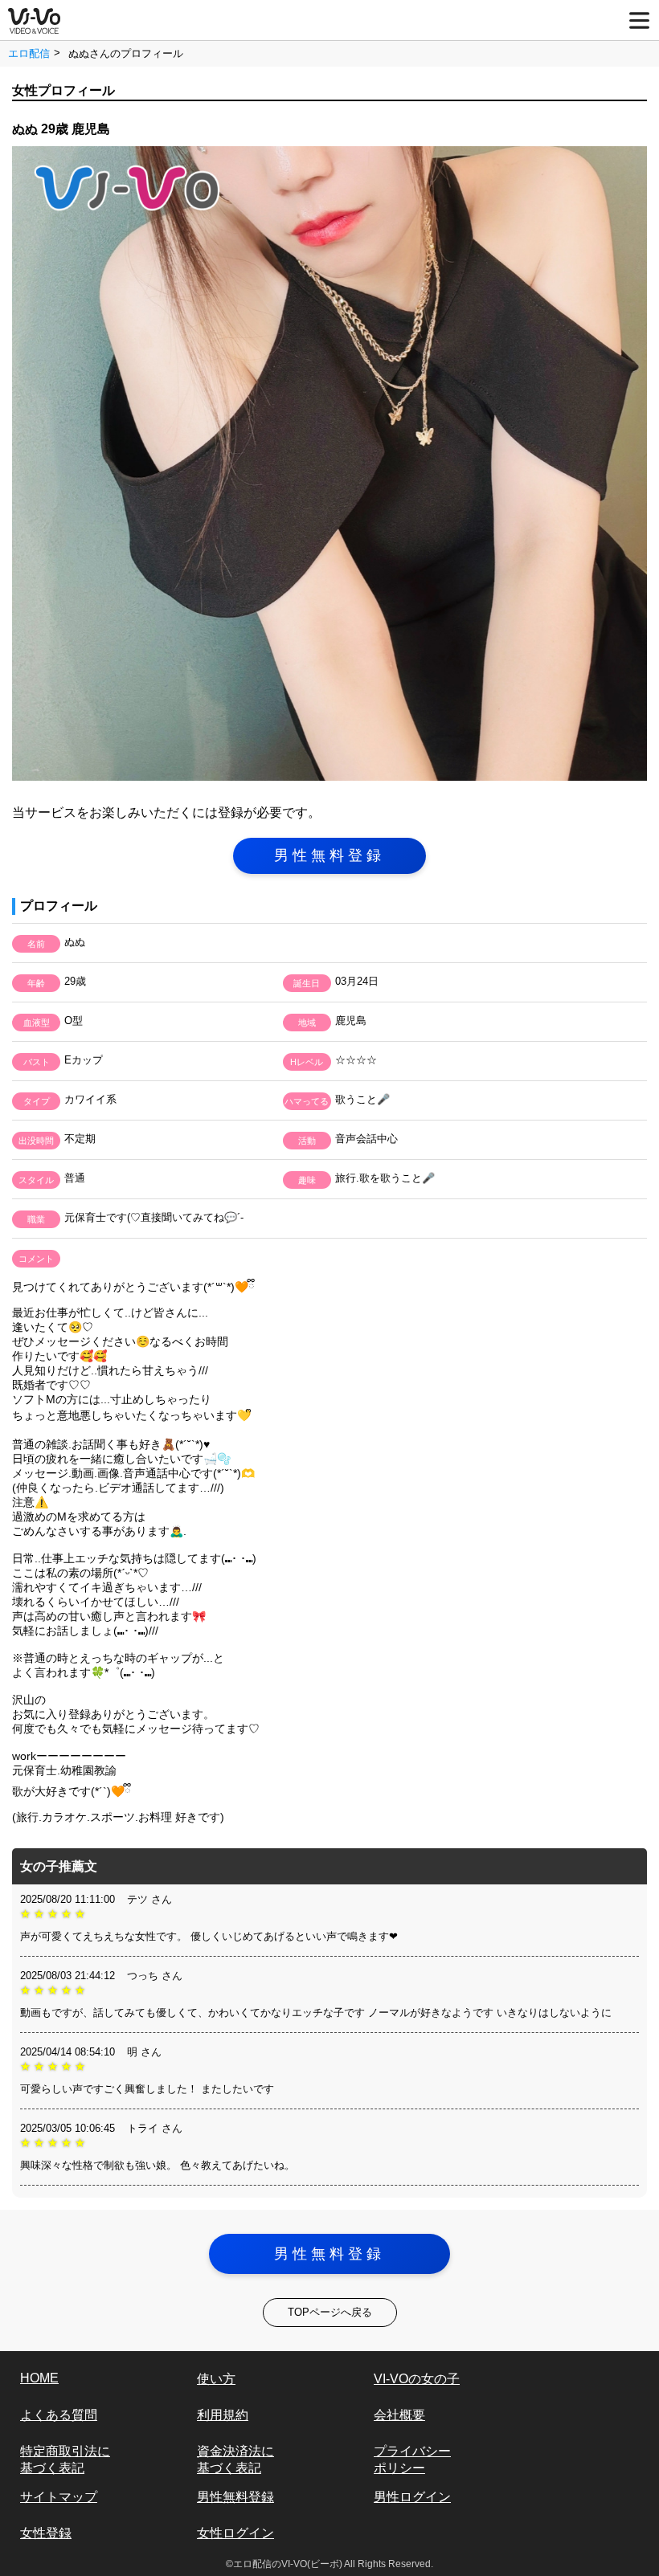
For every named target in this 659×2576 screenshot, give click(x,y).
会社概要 (399, 2415)
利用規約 (223, 2415)
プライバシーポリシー (412, 2460)
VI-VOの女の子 (417, 2379)
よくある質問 (59, 2415)
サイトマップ (59, 2497)
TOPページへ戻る (330, 2312)
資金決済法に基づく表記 (235, 2460)
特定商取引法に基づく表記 (65, 2460)
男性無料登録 (329, 855)
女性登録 (46, 2533)
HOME (39, 2378)
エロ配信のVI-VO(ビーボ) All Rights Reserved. (333, 2564)
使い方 (216, 2379)
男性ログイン (412, 2497)
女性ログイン (235, 2533)
